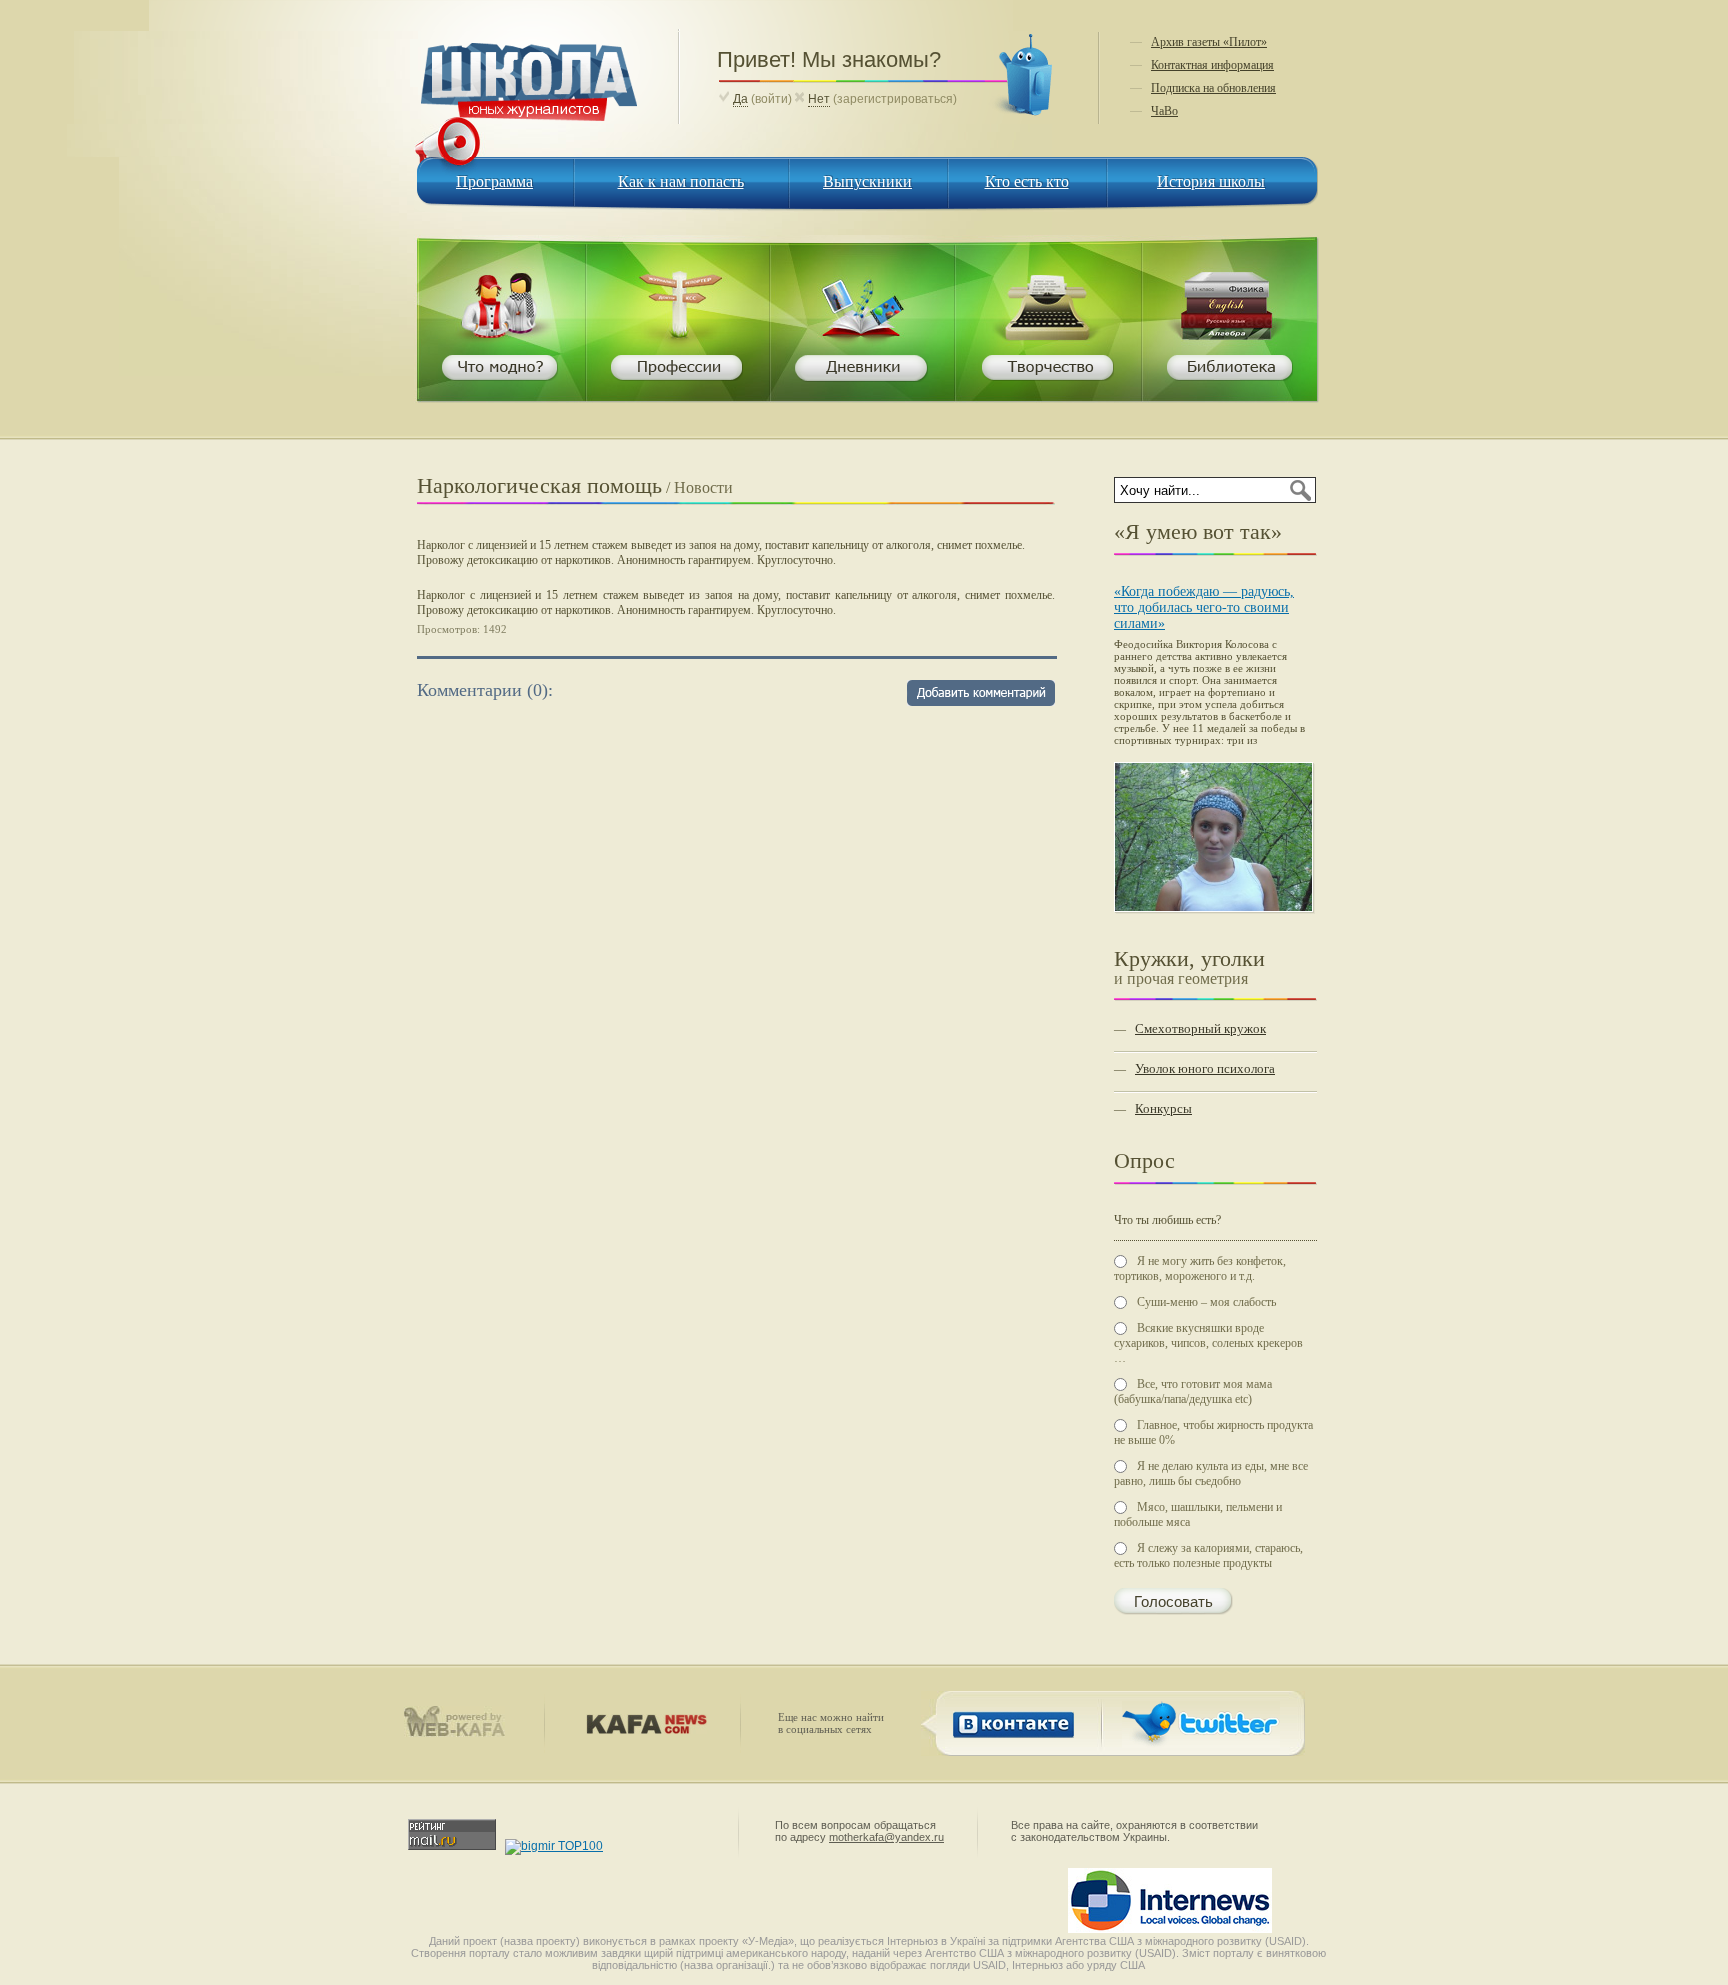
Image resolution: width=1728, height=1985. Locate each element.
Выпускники (867, 181)
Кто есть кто (1027, 181)
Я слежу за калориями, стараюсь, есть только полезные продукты (1208, 1555)
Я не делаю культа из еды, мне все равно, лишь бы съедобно (1211, 1473)
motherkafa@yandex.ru (886, 1837)
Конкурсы (1163, 1108)
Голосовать (1173, 1602)
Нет (819, 99)
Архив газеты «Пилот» (1209, 42)
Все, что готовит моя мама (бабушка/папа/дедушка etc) (1193, 1391)
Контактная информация (1212, 65)
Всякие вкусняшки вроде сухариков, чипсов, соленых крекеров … (1208, 1343)
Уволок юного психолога (1205, 1068)
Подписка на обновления (1213, 88)
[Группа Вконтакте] (1009, 1744)
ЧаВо (1164, 111)
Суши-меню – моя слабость (1206, 1302)
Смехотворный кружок (1200, 1028)
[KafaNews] (642, 1730)
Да (740, 99)
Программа (494, 181)
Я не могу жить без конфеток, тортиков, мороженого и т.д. (1200, 1268)
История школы (1211, 181)
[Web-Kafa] (463, 1733)
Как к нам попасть (681, 181)
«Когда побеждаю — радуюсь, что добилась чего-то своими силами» (1204, 607)
